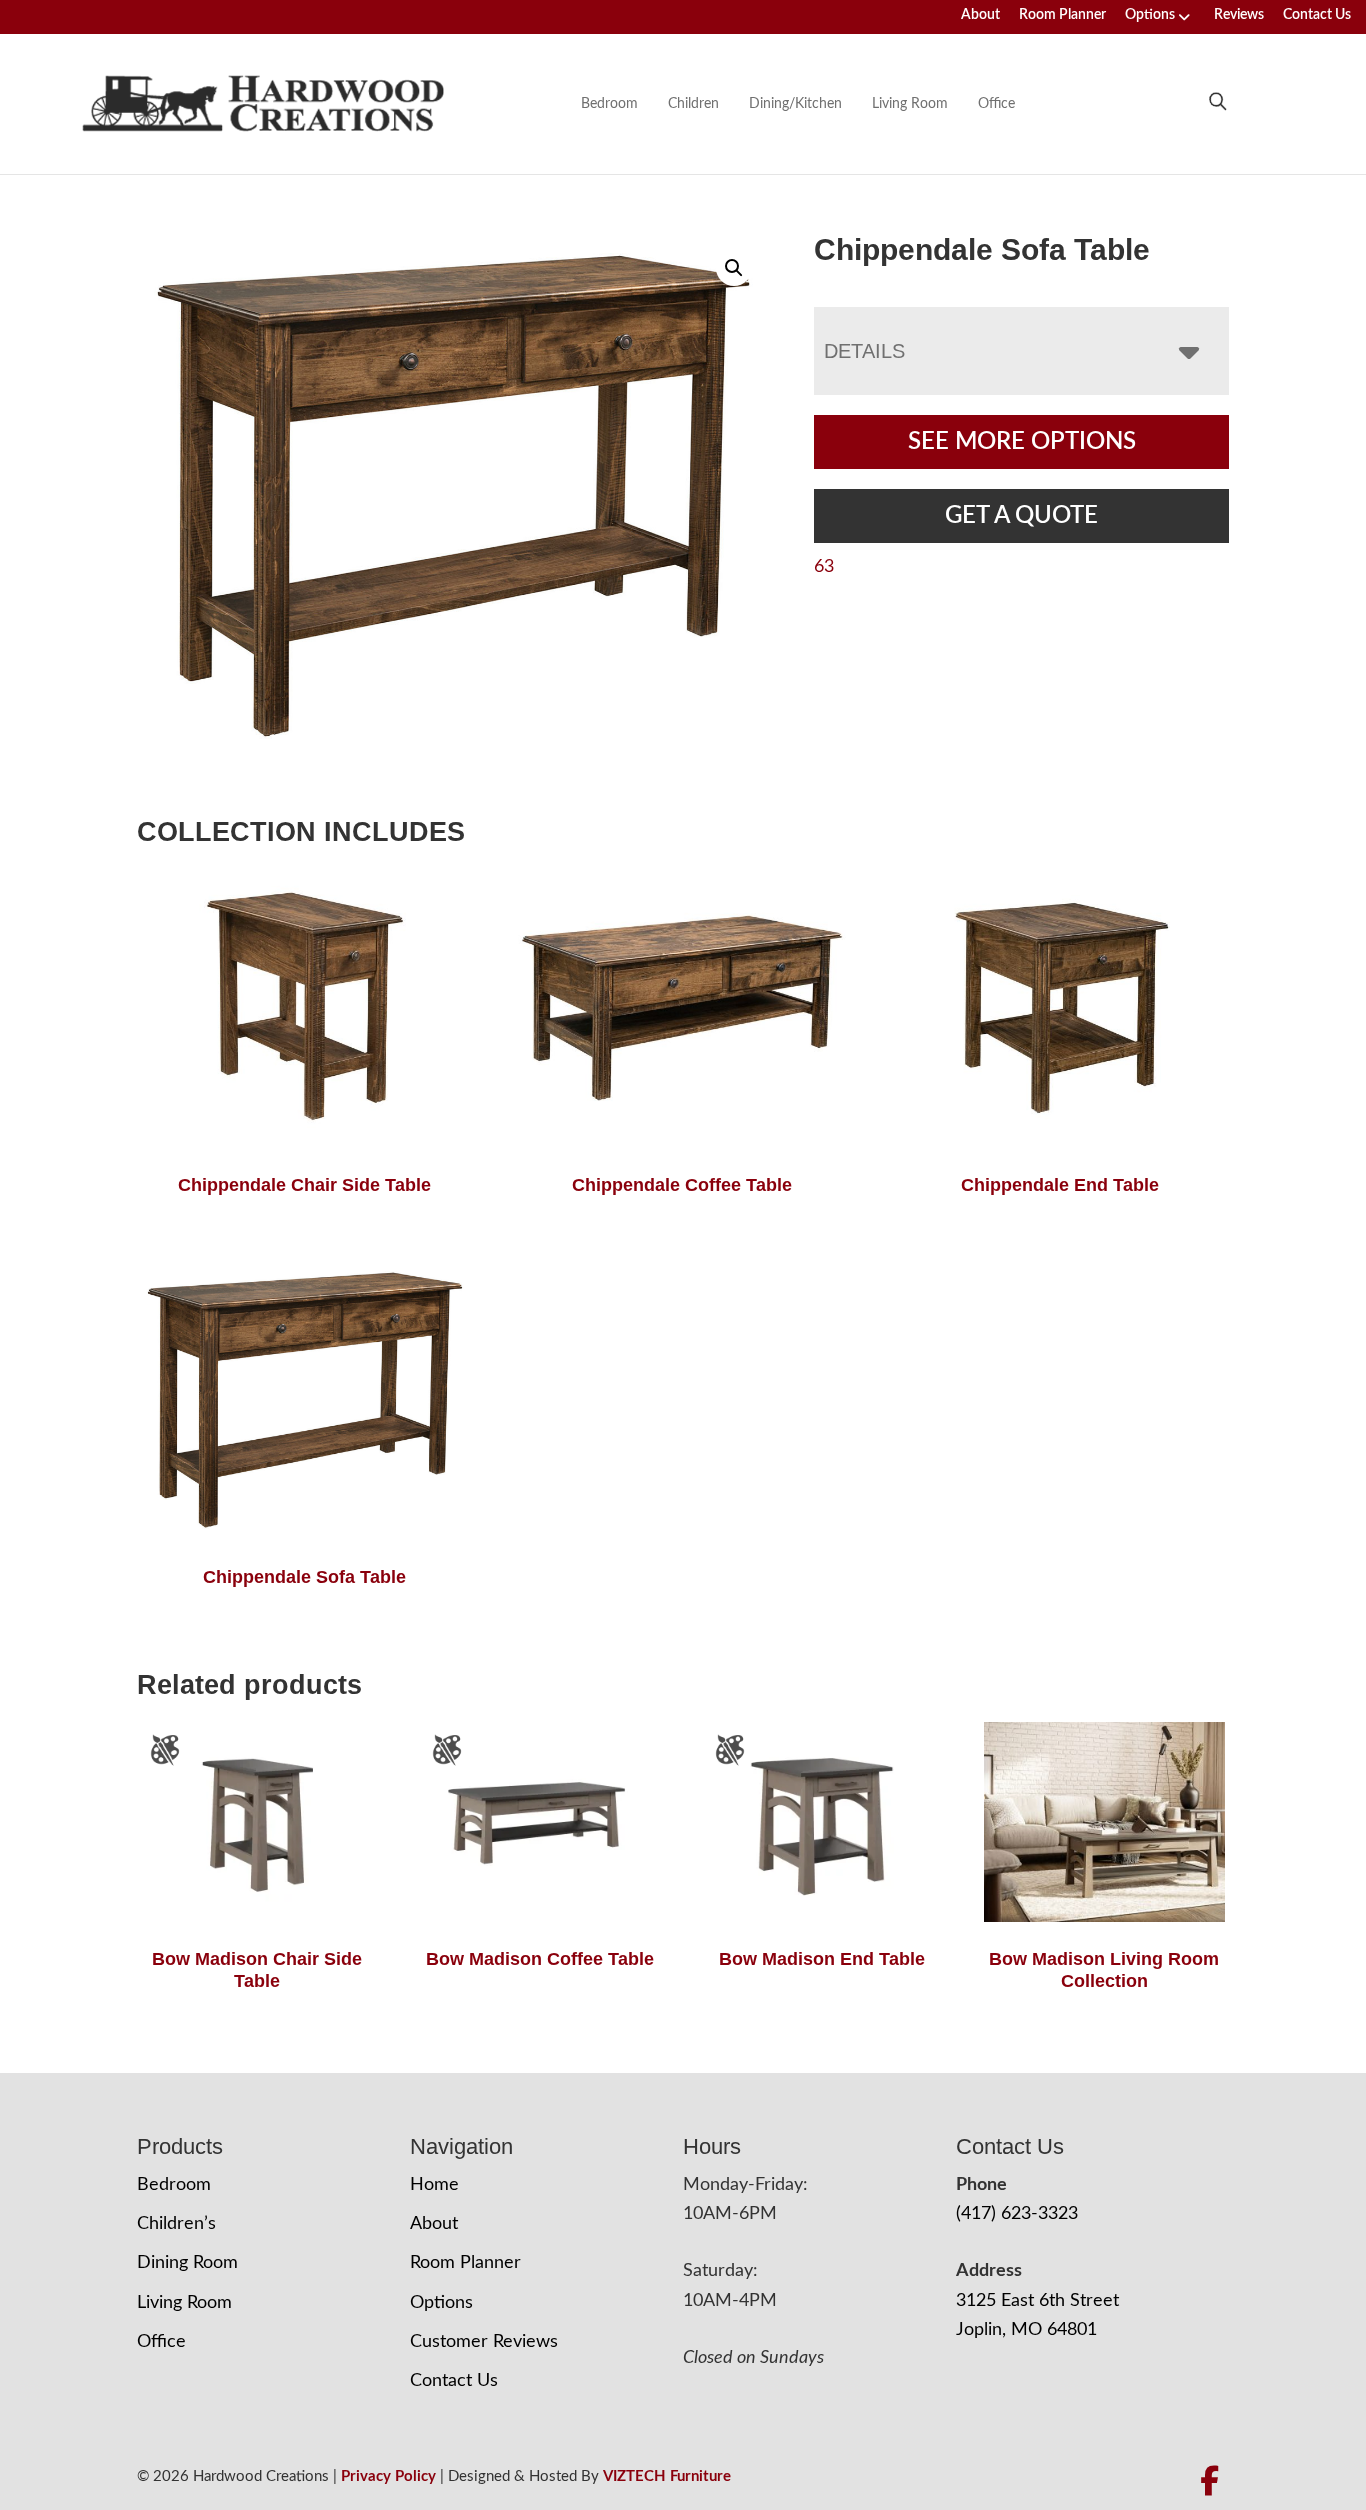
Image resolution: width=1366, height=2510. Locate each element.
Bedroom (609, 104)
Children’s (176, 2224)
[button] (734, 268)
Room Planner (1062, 15)
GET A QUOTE (1021, 516)
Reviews (1239, 15)
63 (824, 567)
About (980, 15)
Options (1150, 15)
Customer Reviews (484, 2342)
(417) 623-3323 (1017, 2214)
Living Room (910, 104)
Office (996, 104)
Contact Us (1317, 15)
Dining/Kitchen (795, 104)
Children (693, 104)
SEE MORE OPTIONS (1022, 442)
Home (434, 2185)
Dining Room (187, 2263)
